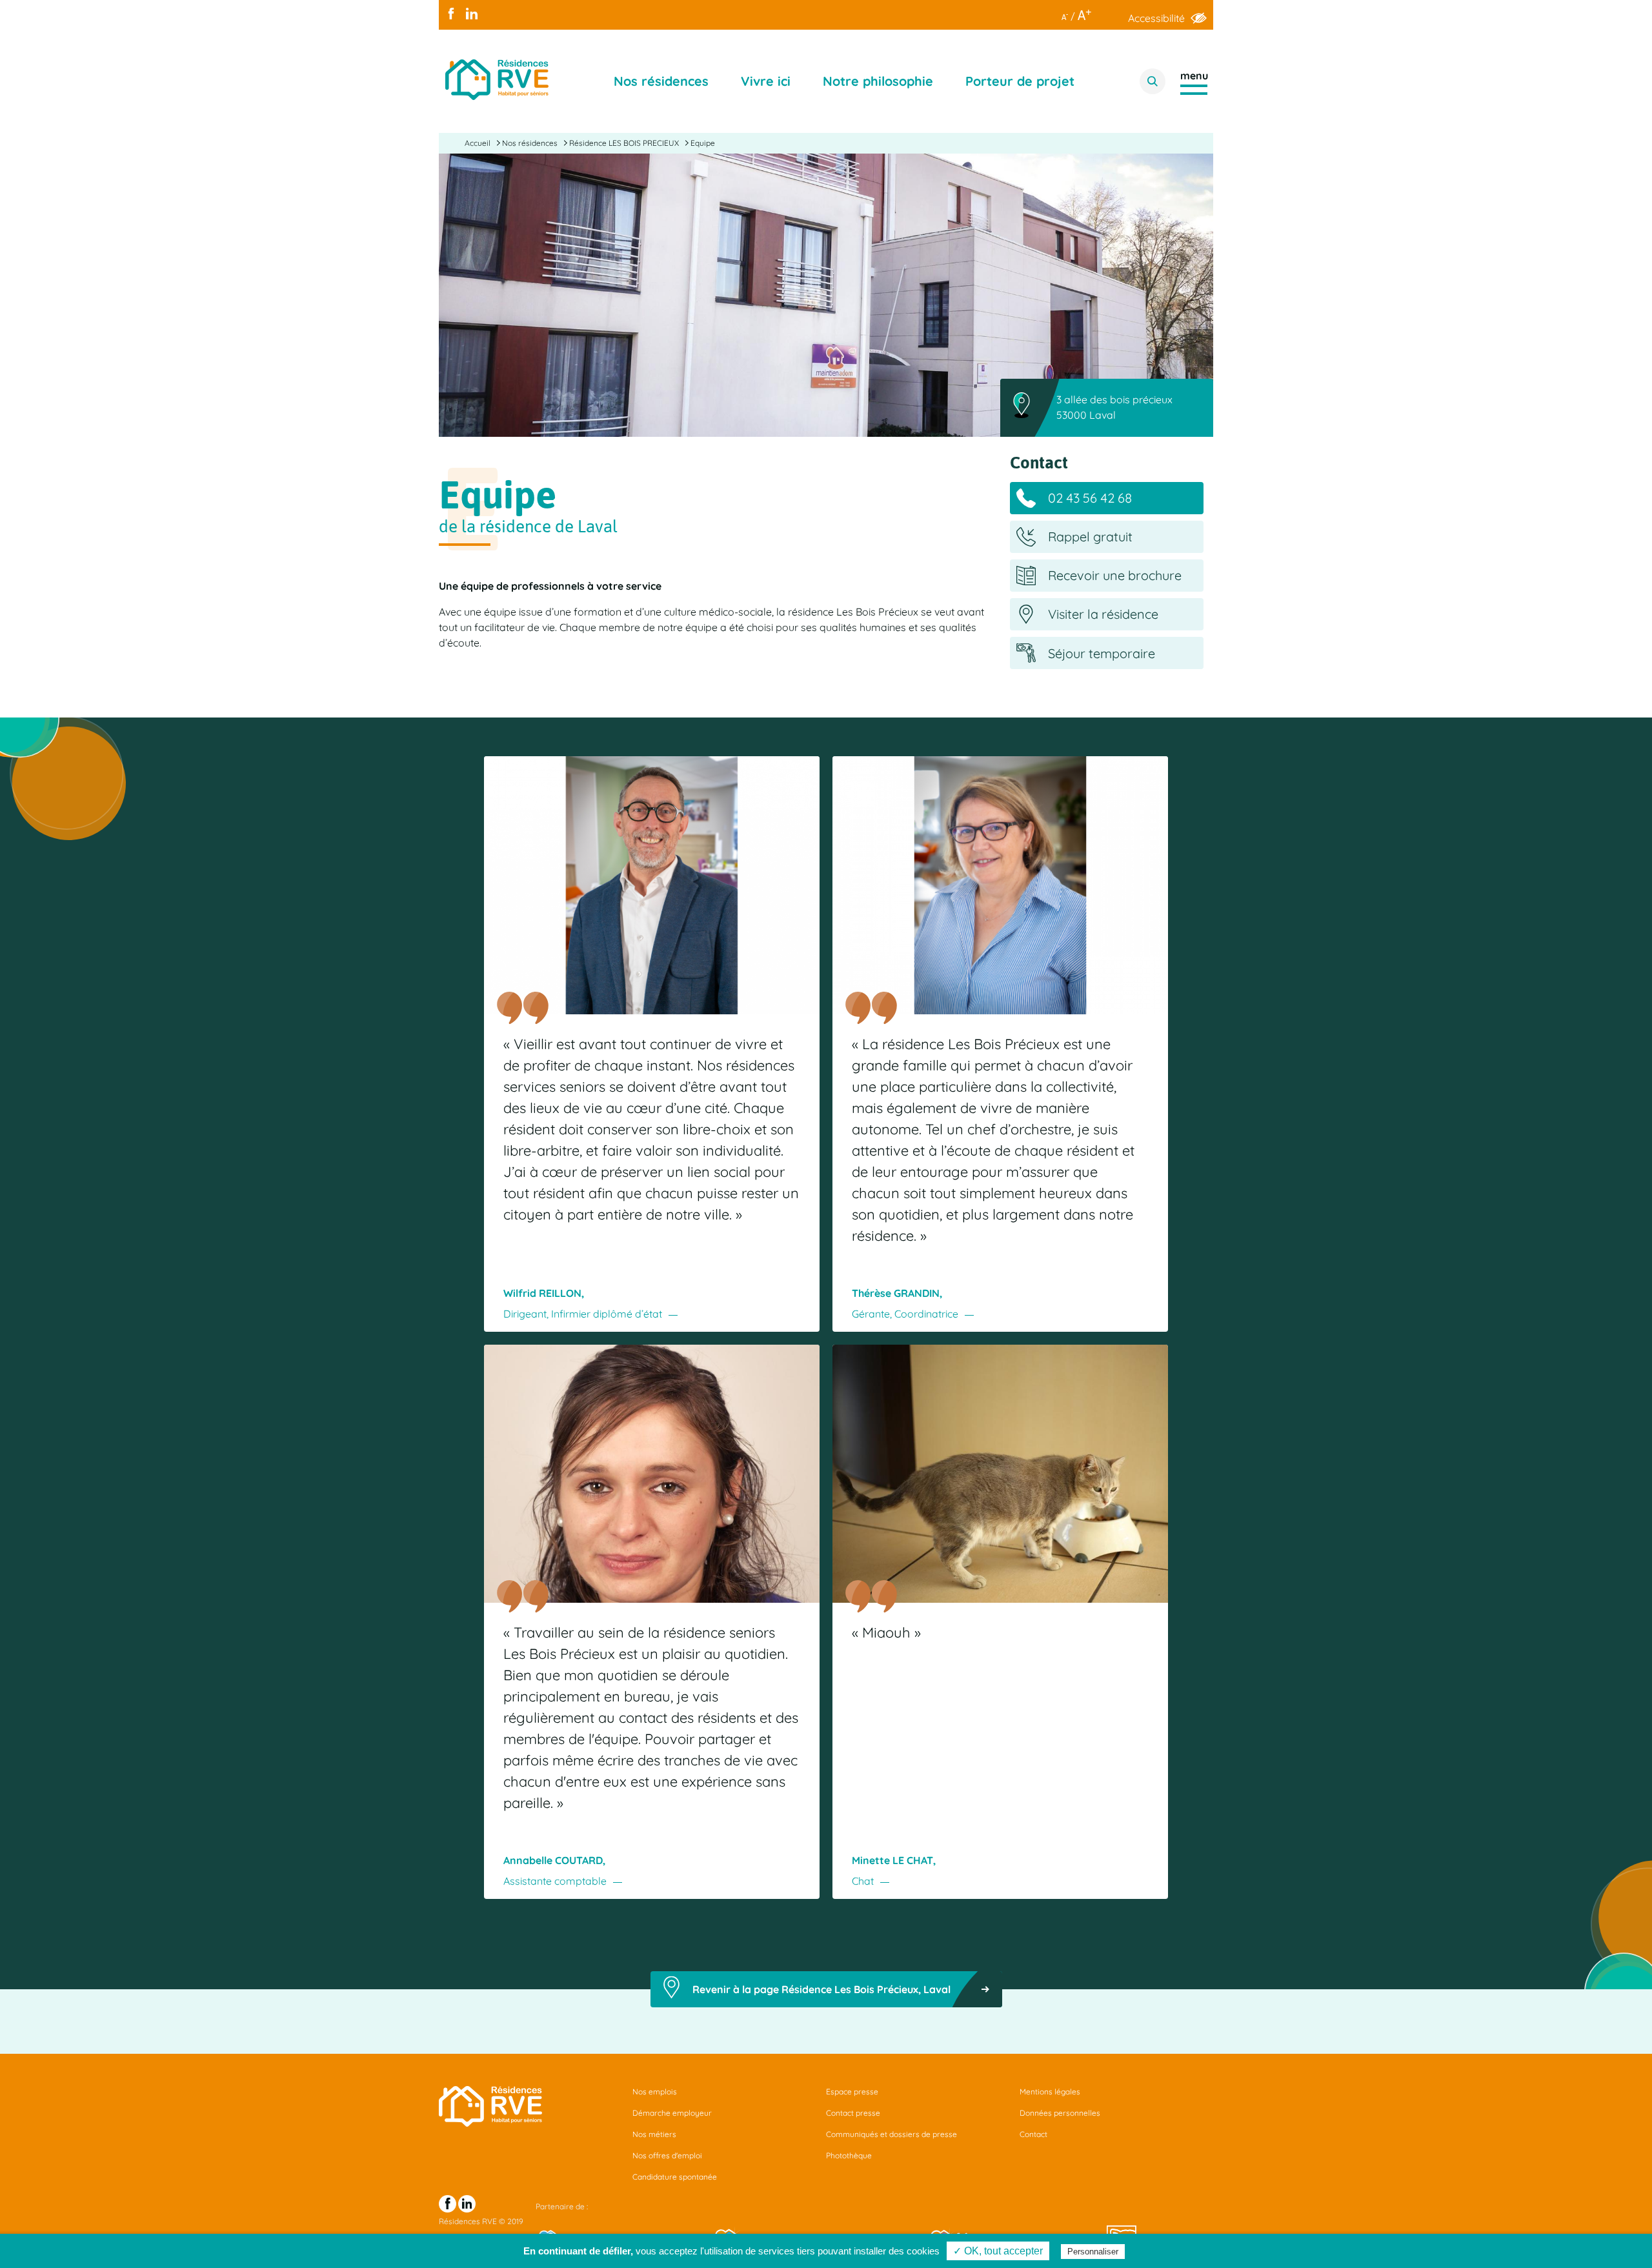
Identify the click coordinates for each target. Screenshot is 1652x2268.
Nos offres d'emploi (667, 2155)
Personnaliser (1093, 2252)
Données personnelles (1060, 2113)
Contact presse (853, 2113)
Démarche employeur (672, 2113)
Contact (1033, 2134)
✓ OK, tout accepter (998, 2251)
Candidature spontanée (675, 2177)
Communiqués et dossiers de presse (891, 2134)
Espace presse (852, 2092)
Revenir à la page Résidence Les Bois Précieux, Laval (821, 1989)
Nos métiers (654, 2134)
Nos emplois (655, 2092)
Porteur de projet (1020, 81)
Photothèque (849, 2155)
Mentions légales (1050, 2092)
